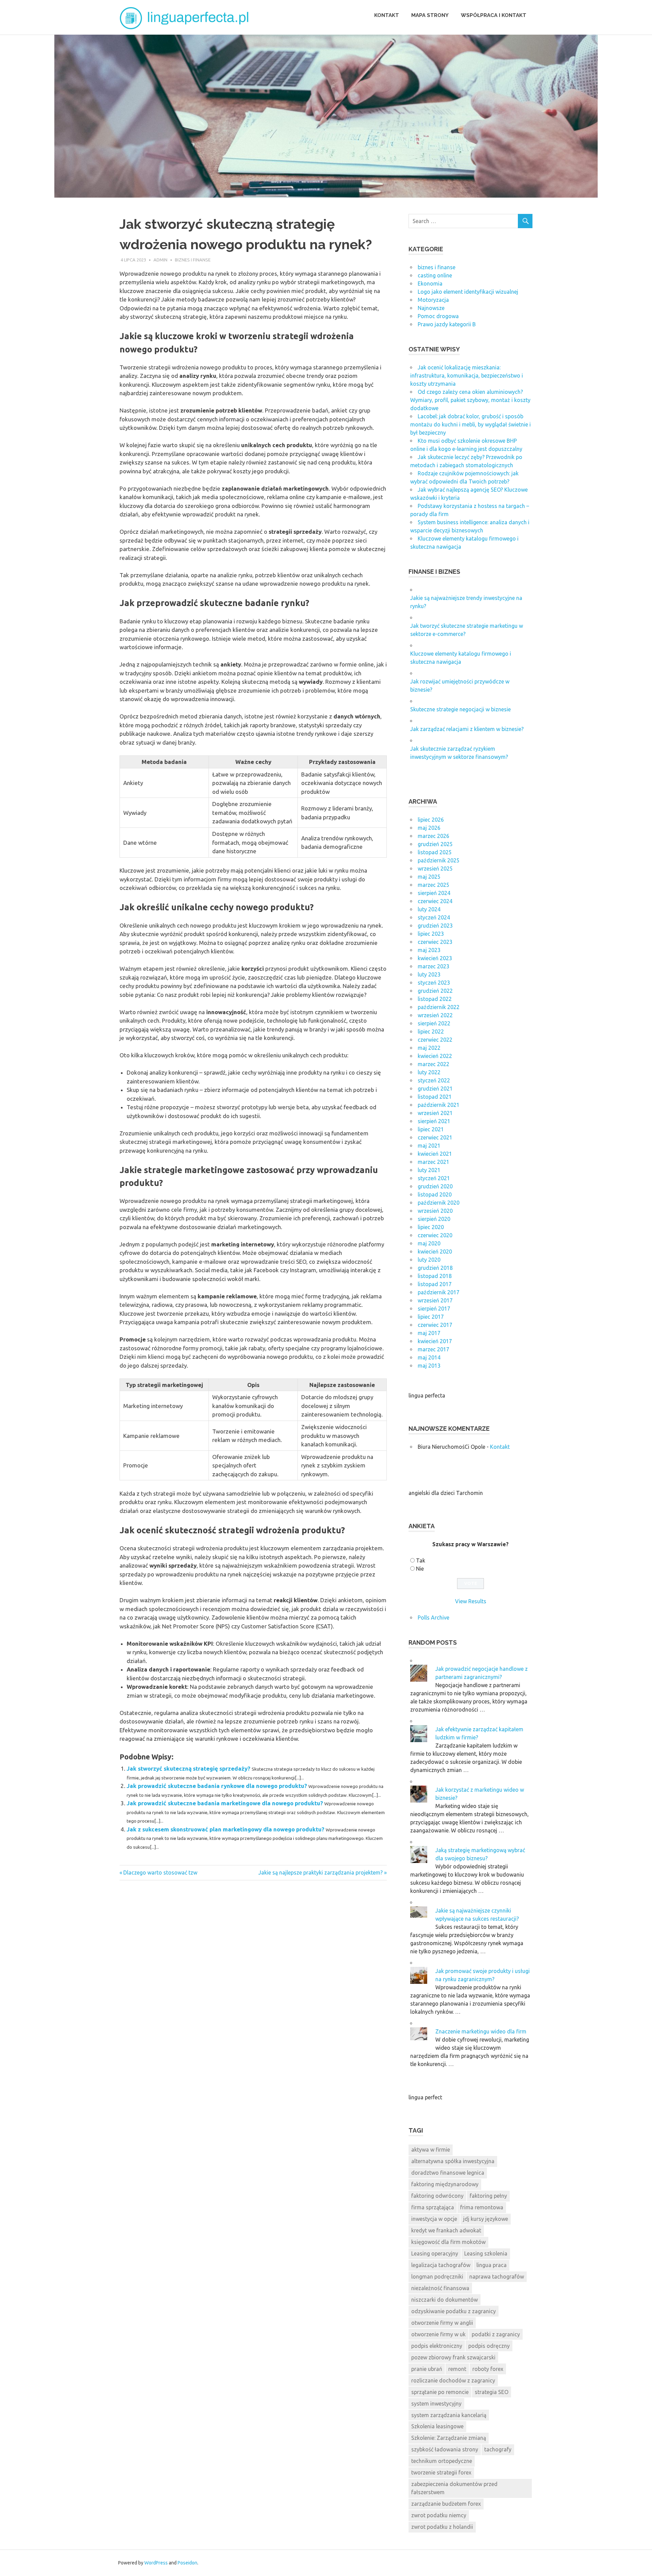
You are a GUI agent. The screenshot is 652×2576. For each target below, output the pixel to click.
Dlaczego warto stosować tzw (160, 1872)
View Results (471, 1601)
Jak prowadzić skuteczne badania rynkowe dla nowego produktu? (217, 1786)
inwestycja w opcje (434, 2219)
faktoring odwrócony (437, 2196)
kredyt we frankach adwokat (446, 2230)
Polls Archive (433, 1618)
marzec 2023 (433, 966)
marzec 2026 (433, 836)
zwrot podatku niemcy (439, 2515)
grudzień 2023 (435, 926)
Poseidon (187, 2563)
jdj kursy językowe (486, 2219)
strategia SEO (492, 2392)
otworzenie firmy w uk (438, 2334)
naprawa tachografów (497, 2277)
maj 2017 (429, 1333)
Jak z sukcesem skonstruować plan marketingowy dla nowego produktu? (225, 1829)
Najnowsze (431, 308)
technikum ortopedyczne (442, 2461)
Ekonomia (430, 284)
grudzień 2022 (435, 991)
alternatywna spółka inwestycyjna (453, 2161)
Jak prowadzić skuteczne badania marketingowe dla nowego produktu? (225, 1803)
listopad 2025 (435, 852)
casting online (435, 275)
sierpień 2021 (434, 1121)
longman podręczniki (437, 2277)
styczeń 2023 (434, 983)
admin (160, 260)
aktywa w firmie (431, 2150)
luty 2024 (429, 909)
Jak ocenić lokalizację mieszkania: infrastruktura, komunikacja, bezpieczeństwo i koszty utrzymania (467, 376)
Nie (420, 1569)
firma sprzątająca (433, 2207)
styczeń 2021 (434, 1178)
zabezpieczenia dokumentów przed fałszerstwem (454, 2488)
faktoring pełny (488, 2196)
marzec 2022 (433, 1064)
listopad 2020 (435, 1194)
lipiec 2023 (431, 934)
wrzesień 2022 (435, 1015)
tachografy (498, 2449)
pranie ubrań (427, 2369)
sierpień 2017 (434, 1309)
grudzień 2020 (435, 1186)
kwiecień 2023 (435, 958)
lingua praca (492, 2265)
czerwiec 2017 (435, 1325)
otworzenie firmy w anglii (442, 2323)
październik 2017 (439, 1292)
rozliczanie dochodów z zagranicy (453, 2380)
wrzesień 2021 (435, 1113)
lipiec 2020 (431, 1227)
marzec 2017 (433, 1349)
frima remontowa (482, 2207)
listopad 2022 (435, 999)
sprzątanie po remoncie (440, 2392)
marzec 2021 (433, 1162)
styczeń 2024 (434, 917)
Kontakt (387, 15)
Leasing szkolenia (486, 2253)
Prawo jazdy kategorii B (447, 324)
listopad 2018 (435, 1276)
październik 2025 (439, 860)
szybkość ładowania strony (445, 2449)
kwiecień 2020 (435, 1252)
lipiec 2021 (431, 1129)
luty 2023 (429, 974)
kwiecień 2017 (435, 1341)
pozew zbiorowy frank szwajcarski (453, 2357)
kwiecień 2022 (435, 1056)
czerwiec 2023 (435, 942)
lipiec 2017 (431, 1317)
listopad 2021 (435, 1097)
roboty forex (488, 2369)
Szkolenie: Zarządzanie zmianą (449, 2438)
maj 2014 (429, 1357)
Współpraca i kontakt (494, 15)
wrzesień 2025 (435, 869)
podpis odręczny (489, 2346)
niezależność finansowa (440, 2288)
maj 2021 (429, 1146)
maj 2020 (429, 1243)
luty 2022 (429, 1072)
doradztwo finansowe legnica (448, 2173)
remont (457, 2369)
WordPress (156, 2563)
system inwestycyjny (436, 2404)
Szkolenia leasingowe (437, 2426)
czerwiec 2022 (435, 1040)
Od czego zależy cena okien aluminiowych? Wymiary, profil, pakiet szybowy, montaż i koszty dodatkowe (470, 400)
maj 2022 (429, 1048)
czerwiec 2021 (435, 1137)
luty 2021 (429, 1170)
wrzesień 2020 (435, 1211)
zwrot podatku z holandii (442, 2527)
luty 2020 (429, 1260)
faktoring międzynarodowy (445, 2184)
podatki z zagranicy (496, 2334)
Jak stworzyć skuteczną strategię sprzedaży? (188, 1768)
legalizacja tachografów (441, 2265)
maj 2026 (429, 828)
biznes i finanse (193, 260)
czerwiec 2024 (435, 901)
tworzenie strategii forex (441, 2472)
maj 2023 (429, 950)
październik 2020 (439, 1203)
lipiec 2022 (431, 1031)
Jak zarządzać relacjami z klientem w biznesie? (467, 729)
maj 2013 (429, 1366)
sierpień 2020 (434, 1219)
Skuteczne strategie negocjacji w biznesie (460, 709)
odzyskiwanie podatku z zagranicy (454, 2311)
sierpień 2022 (434, 1023)
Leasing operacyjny (435, 2253)
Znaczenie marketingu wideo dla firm (481, 2031)
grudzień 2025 (435, 844)
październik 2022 (439, 1007)
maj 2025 (429, 877)
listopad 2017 (435, 1284)
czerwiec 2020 (435, 1235)
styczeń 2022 (434, 1080)
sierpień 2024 (434, 893)
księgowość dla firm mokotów (448, 2242)
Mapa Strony (430, 15)
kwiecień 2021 (435, 1154)
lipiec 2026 (431, 820)
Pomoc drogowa (438, 316)
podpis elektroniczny (437, 2346)
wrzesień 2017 (435, 1300)
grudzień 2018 (435, 1268)
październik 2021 (439, 1105)
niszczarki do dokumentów (445, 2300)
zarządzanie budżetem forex (446, 2504)
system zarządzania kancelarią (449, 2415)
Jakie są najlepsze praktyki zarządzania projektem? (321, 1872)
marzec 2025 (433, 885)
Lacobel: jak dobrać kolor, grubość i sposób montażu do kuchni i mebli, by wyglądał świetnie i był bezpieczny (470, 424)
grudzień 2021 (435, 1089)
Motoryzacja (433, 300)
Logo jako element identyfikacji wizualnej (468, 292)
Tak (421, 1560)
